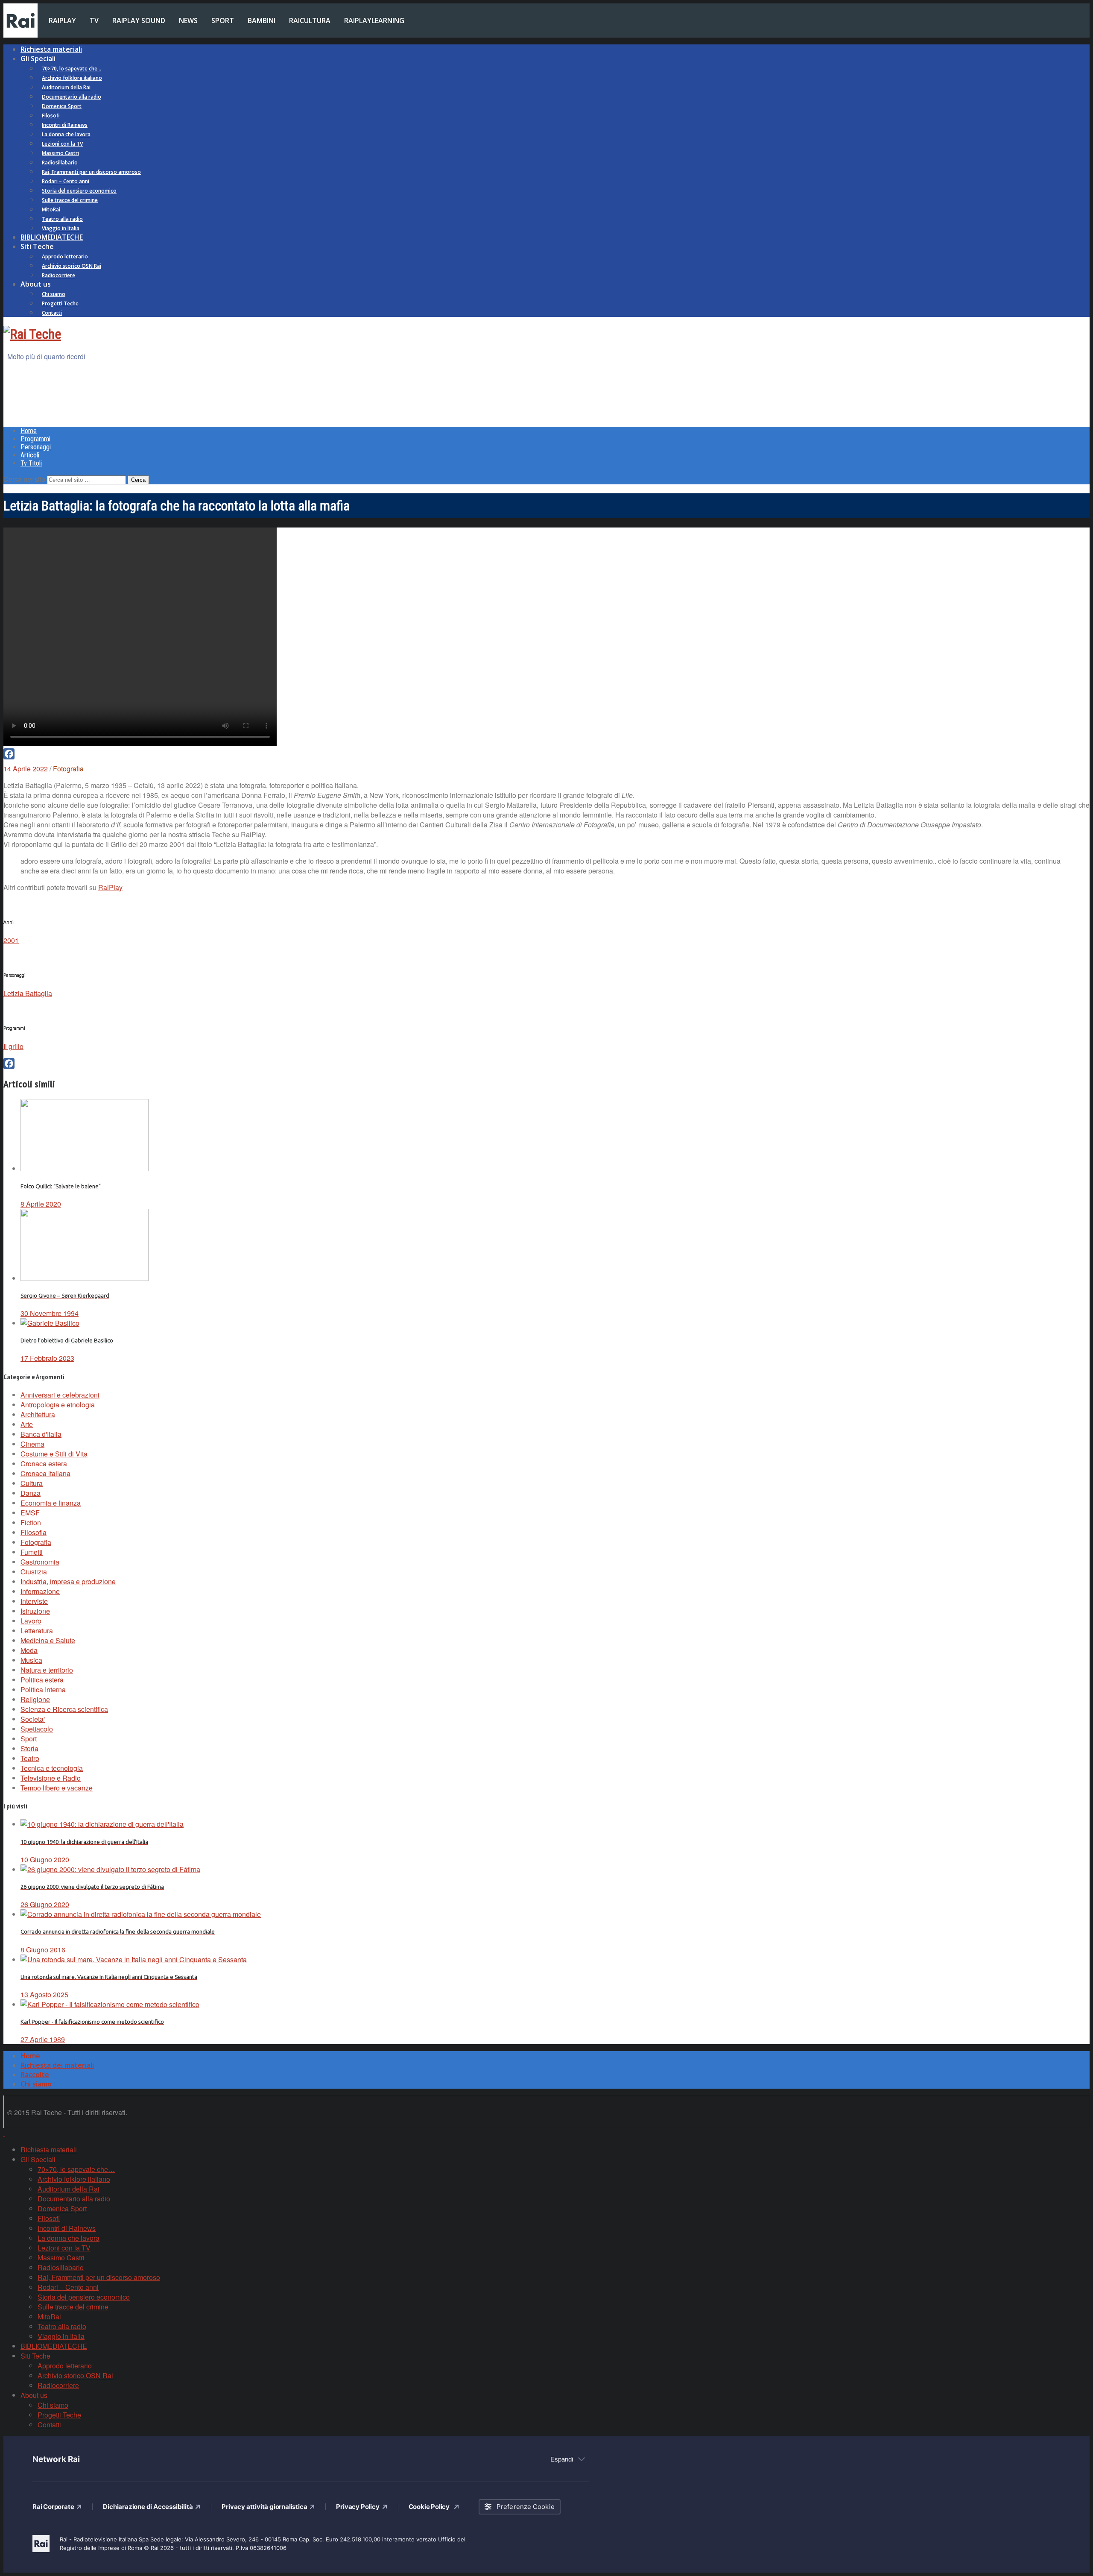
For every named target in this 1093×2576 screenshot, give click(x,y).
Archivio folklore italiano (72, 78)
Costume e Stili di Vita (54, 1454)
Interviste (34, 1601)
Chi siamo (54, 294)
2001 (11, 940)
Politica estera (42, 1680)
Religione (35, 1699)
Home (29, 431)
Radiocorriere (58, 275)
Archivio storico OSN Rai (72, 266)
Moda (29, 1650)
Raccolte (35, 2075)
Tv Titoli (31, 463)
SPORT (223, 21)
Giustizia (34, 1572)
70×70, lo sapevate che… (72, 69)
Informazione (40, 1591)
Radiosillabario (60, 163)
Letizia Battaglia (28, 993)
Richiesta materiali (51, 49)
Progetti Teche (60, 303)
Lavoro (31, 1621)
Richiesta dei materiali (57, 2065)
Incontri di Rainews (65, 125)
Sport (29, 1739)
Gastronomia (40, 1562)
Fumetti (32, 1552)
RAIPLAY (62, 21)
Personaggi (36, 447)
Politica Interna (43, 1689)
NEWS (188, 21)
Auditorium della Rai (66, 87)
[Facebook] (546, 754)
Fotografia (68, 769)
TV (94, 21)
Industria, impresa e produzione (68, 1581)
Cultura (32, 1483)
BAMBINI (262, 21)
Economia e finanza (51, 1503)
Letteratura (37, 1631)
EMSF (30, 1513)
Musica (31, 1660)
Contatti (52, 313)
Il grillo (13, 1046)
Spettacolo (37, 1729)
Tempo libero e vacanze (57, 1788)
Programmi (35, 439)
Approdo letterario (65, 256)
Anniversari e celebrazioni (60, 1395)
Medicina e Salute (48, 1640)
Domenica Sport (62, 106)
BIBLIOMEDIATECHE (52, 237)
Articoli (30, 455)
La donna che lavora (66, 134)
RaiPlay (110, 887)
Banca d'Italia (41, 1434)
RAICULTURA (310, 21)
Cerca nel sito (24, 479)
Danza (31, 1493)
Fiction (31, 1522)
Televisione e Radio (51, 1778)
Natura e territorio (47, 1670)
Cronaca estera (44, 1464)
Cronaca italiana (45, 1473)
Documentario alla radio (72, 97)
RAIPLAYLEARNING (374, 21)
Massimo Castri (60, 153)
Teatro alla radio (62, 219)
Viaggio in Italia (61, 228)
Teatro (30, 1758)
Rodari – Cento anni (66, 181)
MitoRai (51, 210)
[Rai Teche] (32, 334)
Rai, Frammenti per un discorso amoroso (91, 172)
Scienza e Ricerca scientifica (64, 1709)
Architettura (38, 1414)
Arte (27, 1424)
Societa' (33, 1719)
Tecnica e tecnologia (52, 1768)
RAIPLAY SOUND (139, 21)
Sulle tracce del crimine (70, 200)
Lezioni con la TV (62, 144)
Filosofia (34, 1532)
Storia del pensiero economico (79, 191)
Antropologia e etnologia (58, 1405)
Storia (29, 1748)
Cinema (32, 1444)
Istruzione (35, 1611)
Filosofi (51, 116)
